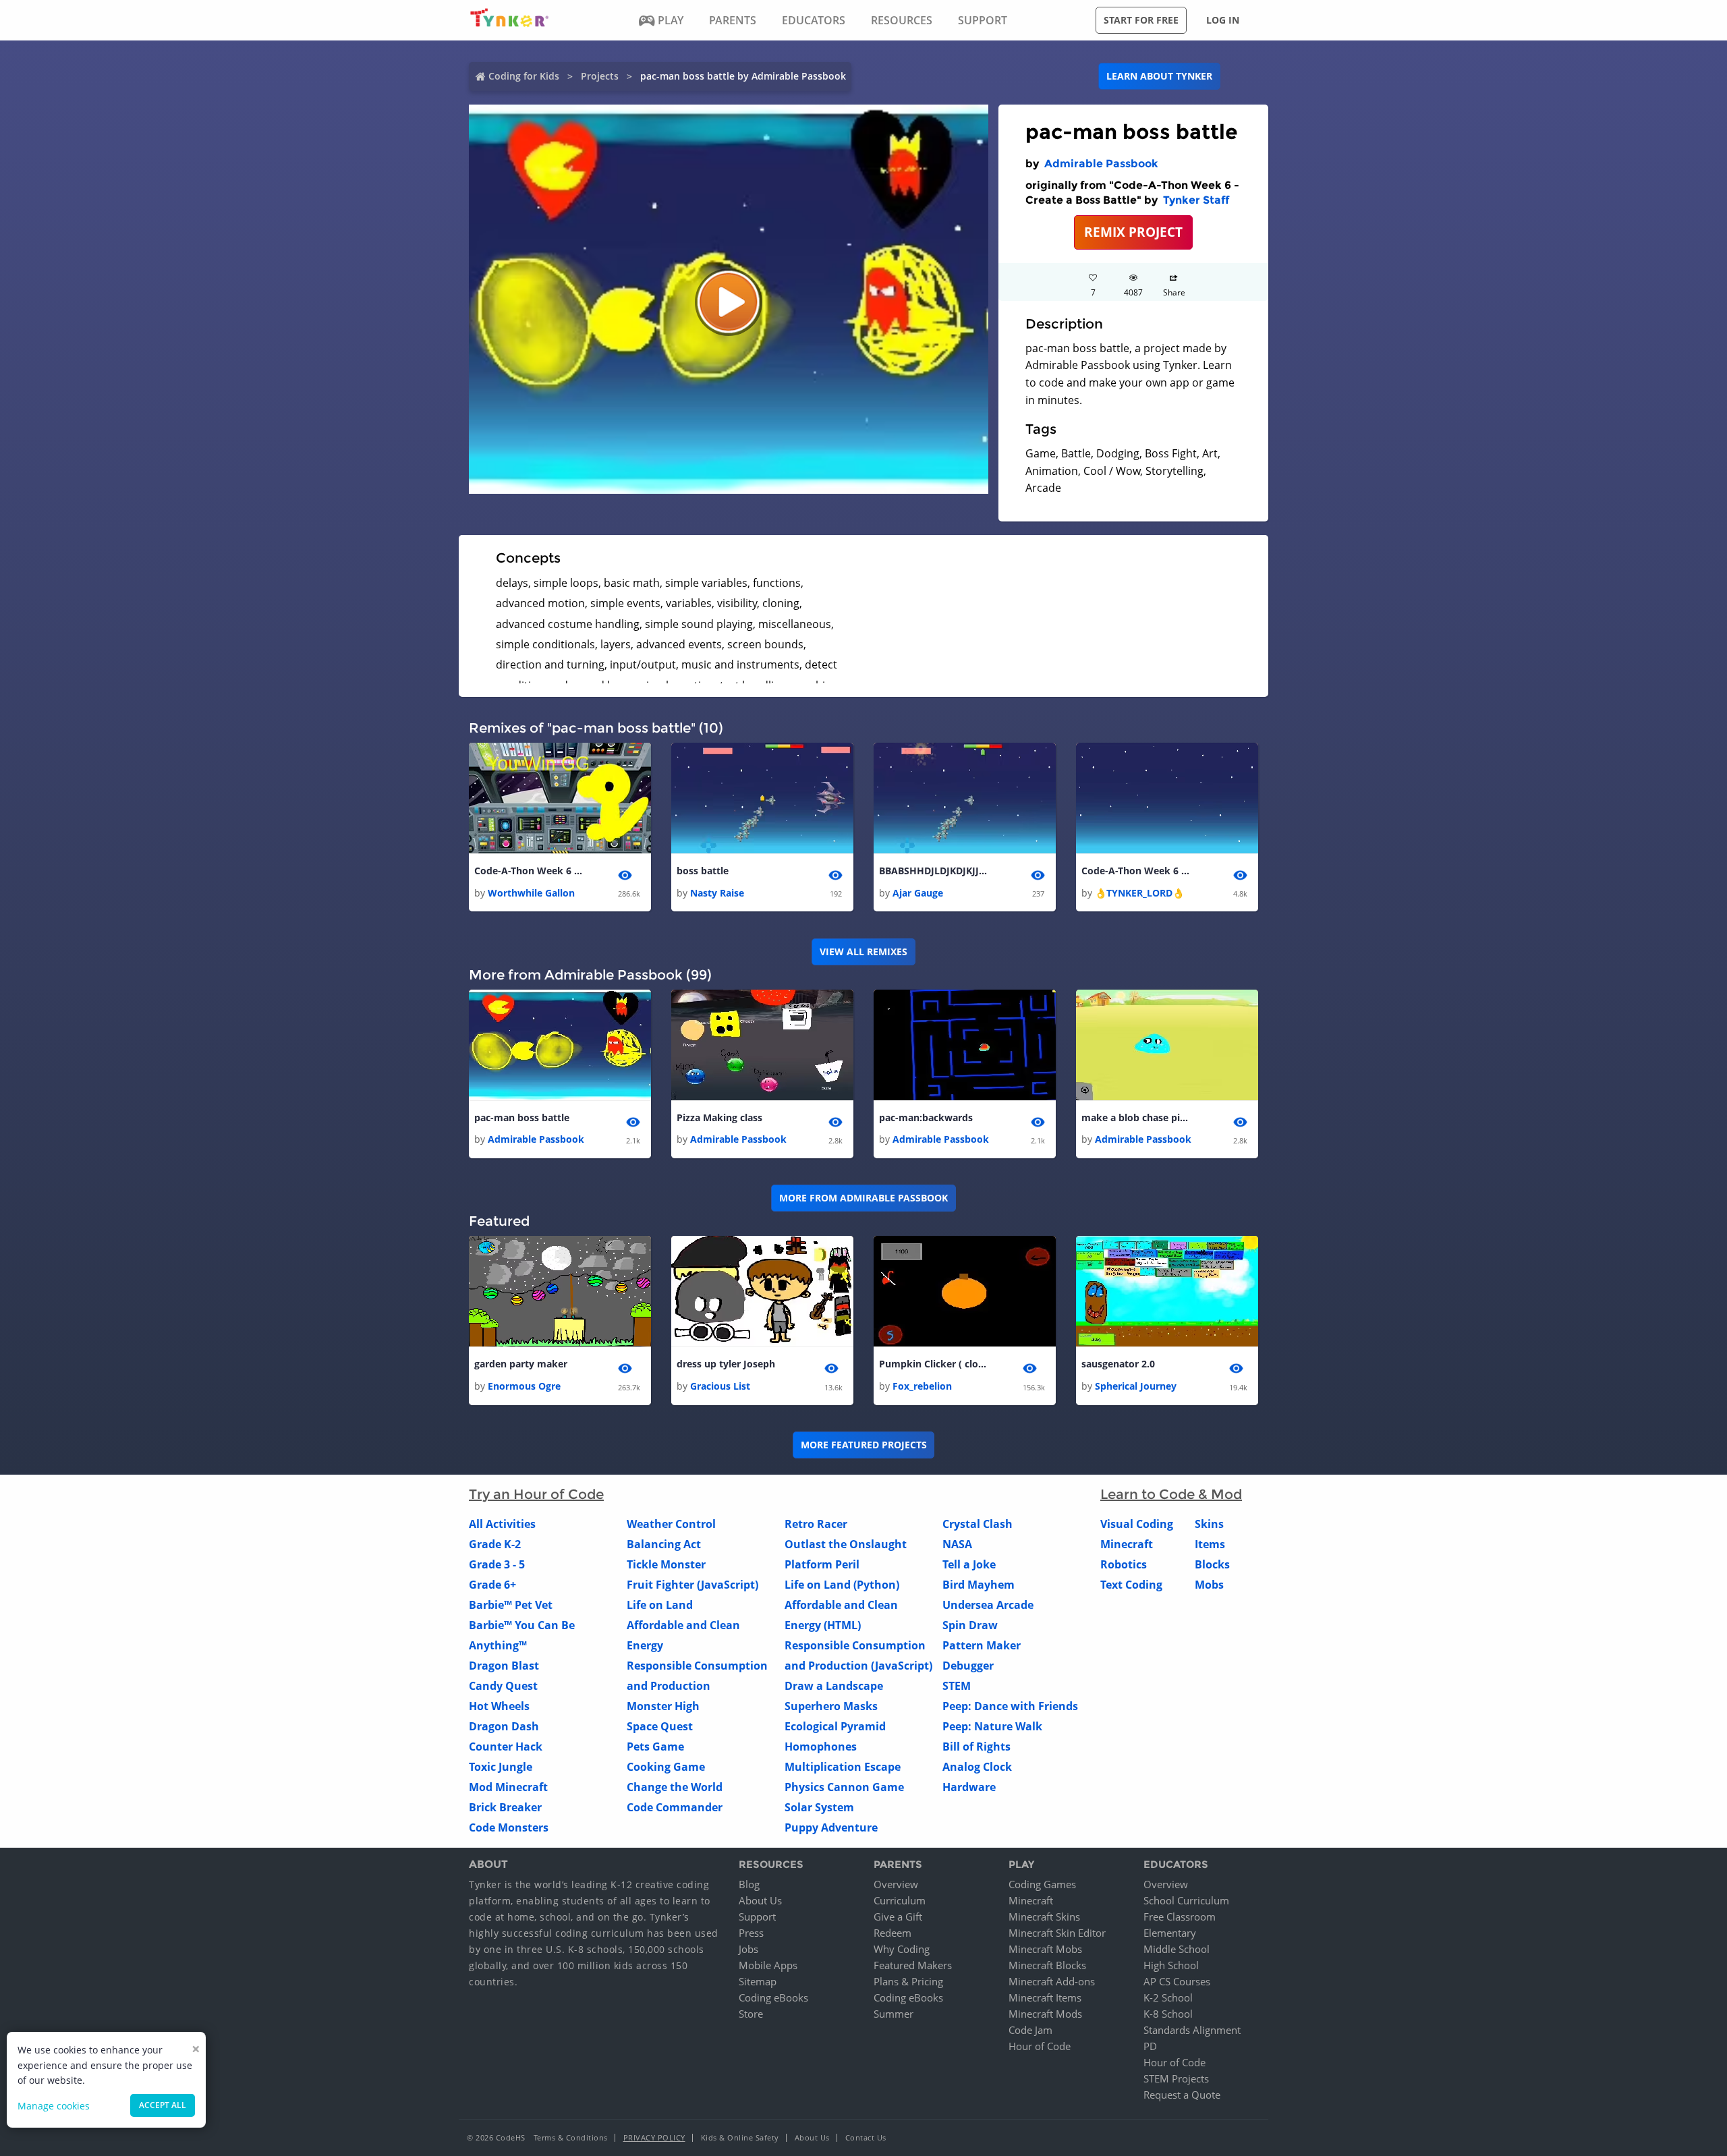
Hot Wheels (499, 1706)
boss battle (703, 871)
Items (1210, 1544)
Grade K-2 (495, 1544)
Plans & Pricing (908, 1981)
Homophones (821, 1747)
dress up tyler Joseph (726, 1364)
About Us (760, 1900)
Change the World (675, 1787)
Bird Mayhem (979, 1585)
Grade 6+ (492, 1585)
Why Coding (902, 1949)
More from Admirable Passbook (863, 1198)
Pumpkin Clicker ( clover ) (933, 1364)
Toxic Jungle (501, 1767)
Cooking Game (666, 1767)
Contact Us (866, 2137)
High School (1171, 1965)
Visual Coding (1137, 1524)
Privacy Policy (654, 2137)
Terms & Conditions (571, 2137)
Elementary (1170, 1933)
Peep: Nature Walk (992, 1726)
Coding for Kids (524, 76)
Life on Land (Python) (842, 1585)
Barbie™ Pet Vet (511, 1605)
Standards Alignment (1192, 2030)
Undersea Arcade (988, 1605)
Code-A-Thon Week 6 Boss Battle (528, 871)
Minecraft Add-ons (1052, 1981)
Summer (894, 2014)
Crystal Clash (978, 1524)
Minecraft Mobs (1045, 1949)
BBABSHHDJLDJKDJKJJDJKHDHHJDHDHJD (933, 871)
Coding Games (1042, 1884)
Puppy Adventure (831, 1827)
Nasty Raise (717, 893)
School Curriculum (1186, 1900)
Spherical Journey (1136, 1386)
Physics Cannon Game (844, 1787)
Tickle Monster (666, 1564)
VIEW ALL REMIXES (863, 952)
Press (751, 1933)
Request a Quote (1182, 2095)
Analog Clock (977, 1767)
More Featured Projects (864, 1445)
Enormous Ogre (524, 1386)
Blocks (1212, 1564)
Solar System (819, 1807)
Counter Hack (506, 1747)
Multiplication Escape (843, 1767)
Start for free (1141, 20)
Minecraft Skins (1044, 1917)
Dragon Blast (504, 1666)
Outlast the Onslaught (846, 1544)
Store (751, 2014)
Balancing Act (664, 1544)
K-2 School (1168, 1997)
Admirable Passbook (1101, 164)
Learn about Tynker (1159, 76)
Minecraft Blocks (1047, 1965)
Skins (1209, 1524)
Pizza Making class (719, 1117)
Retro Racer (816, 1524)
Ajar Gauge (918, 893)
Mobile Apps (768, 1965)
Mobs (1209, 1585)
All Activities (502, 1524)
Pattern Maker (982, 1645)
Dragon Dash (504, 1726)
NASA (957, 1544)
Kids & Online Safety (740, 2137)
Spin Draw (970, 1625)
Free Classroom (1180, 1917)
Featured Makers (913, 1965)
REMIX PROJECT (1133, 232)
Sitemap (758, 1981)
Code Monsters (509, 1827)
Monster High (663, 1706)
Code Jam (1030, 2030)
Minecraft (1127, 1544)
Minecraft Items (1045, 1997)
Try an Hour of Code (536, 1494)
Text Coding (1131, 1585)
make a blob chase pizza (1135, 1117)
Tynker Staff (1196, 200)
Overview (896, 1884)
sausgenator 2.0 (1118, 1364)
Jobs (748, 1949)
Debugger (968, 1666)
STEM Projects (1176, 2078)
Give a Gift (898, 1917)
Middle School (1177, 1949)
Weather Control (671, 1524)
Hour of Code (1040, 2046)
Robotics (1124, 1564)
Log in (1223, 20)
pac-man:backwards (926, 1117)
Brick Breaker (505, 1807)
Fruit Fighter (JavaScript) (692, 1585)
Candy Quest (503, 1686)
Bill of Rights (976, 1747)
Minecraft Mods (1045, 2014)
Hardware (969, 1787)
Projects (600, 76)
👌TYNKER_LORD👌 (1139, 893)
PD (1150, 2046)
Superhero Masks (831, 1706)
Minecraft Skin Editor (1057, 1933)
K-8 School (1168, 2014)
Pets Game (655, 1747)
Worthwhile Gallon (531, 893)
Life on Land (660, 1605)
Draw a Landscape (834, 1686)
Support (757, 1917)
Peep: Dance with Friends (1010, 1706)
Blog (749, 1884)
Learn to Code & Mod (1171, 1494)
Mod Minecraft (508, 1787)
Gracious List (720, 1386)
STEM (957, 1686)
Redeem (893, 1933)
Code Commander (675, 1807)
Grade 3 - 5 (497, 1564)
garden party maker (521, 1364)
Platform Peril (822, 1564)
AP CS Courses (1177, 1981)
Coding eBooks (773, 1997)
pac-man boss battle (522, 1117)
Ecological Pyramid (835, 1726)
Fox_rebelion (922, 1386)
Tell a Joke (969, 1564)
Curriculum (900, 1900)
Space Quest (660, 1726)
